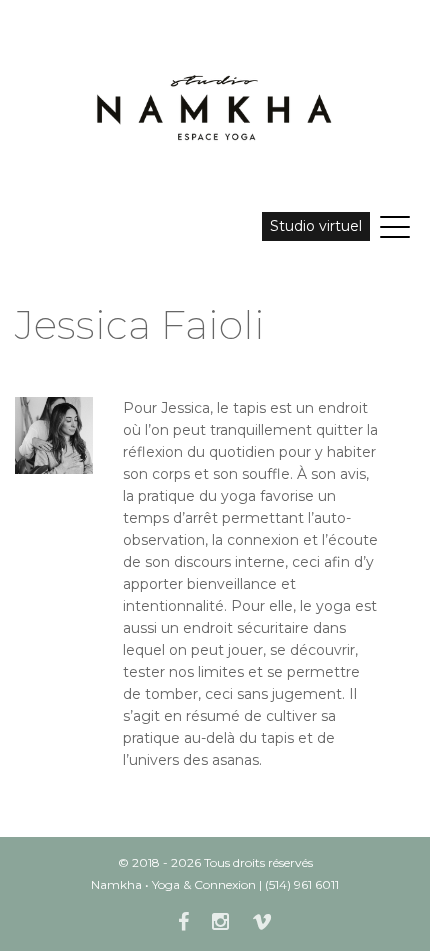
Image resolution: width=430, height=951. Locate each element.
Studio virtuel (316, 226)
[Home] (215, 106)
